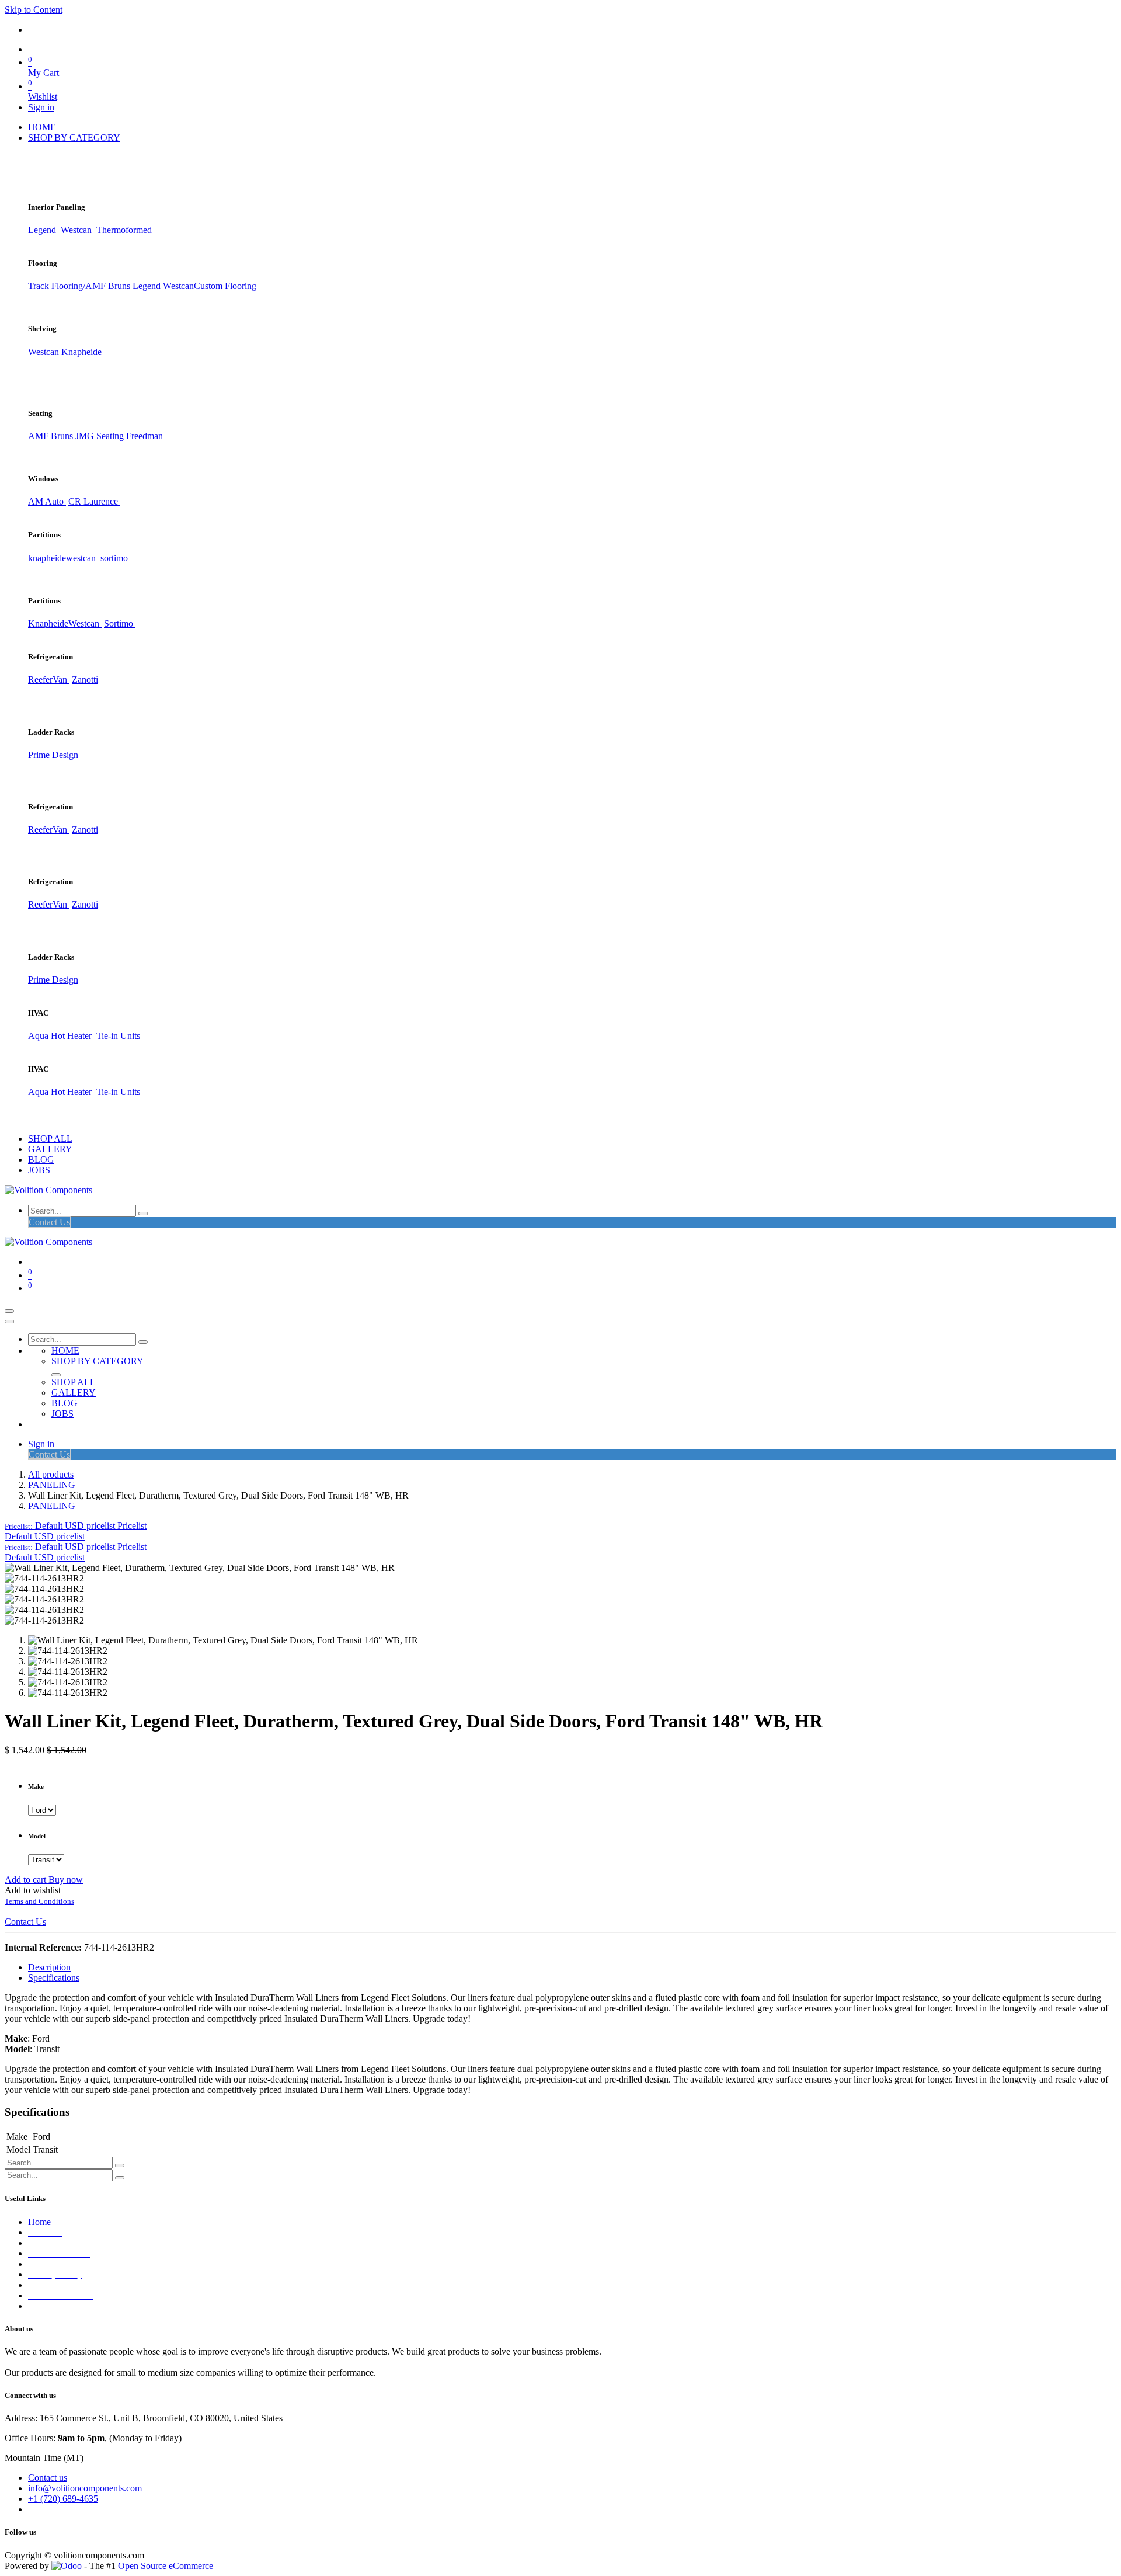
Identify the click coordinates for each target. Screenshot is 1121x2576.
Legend (147, 286)
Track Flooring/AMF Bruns (79, 286)
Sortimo (120, 623)
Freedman (146, 436)
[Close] (9, 1322)
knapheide (47, 558)
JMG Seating (100, 436)
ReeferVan (49, 679)
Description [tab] (49, 1967)
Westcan (77, 230)
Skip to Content (34, 10)
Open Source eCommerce (166, 2566)
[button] (76, 1526)
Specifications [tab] (54, 1978)
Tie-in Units (118, 1036)
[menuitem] (42, 127)
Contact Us (49, 1222)
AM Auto (47, 501)
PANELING (52, 1485)
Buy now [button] (66, 1880)
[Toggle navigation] (9, 1311)
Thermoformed (125, 230)
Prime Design (53, 755)
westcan (82, 558)
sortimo (115, 558)
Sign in (41, 107)
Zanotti (85, 679)
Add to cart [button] (27, 1880)
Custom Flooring (226, 286)
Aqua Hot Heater (61, 1036)
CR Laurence (94, 501)
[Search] (143, 1214)
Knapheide (81, 352)
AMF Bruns (51, 436)
